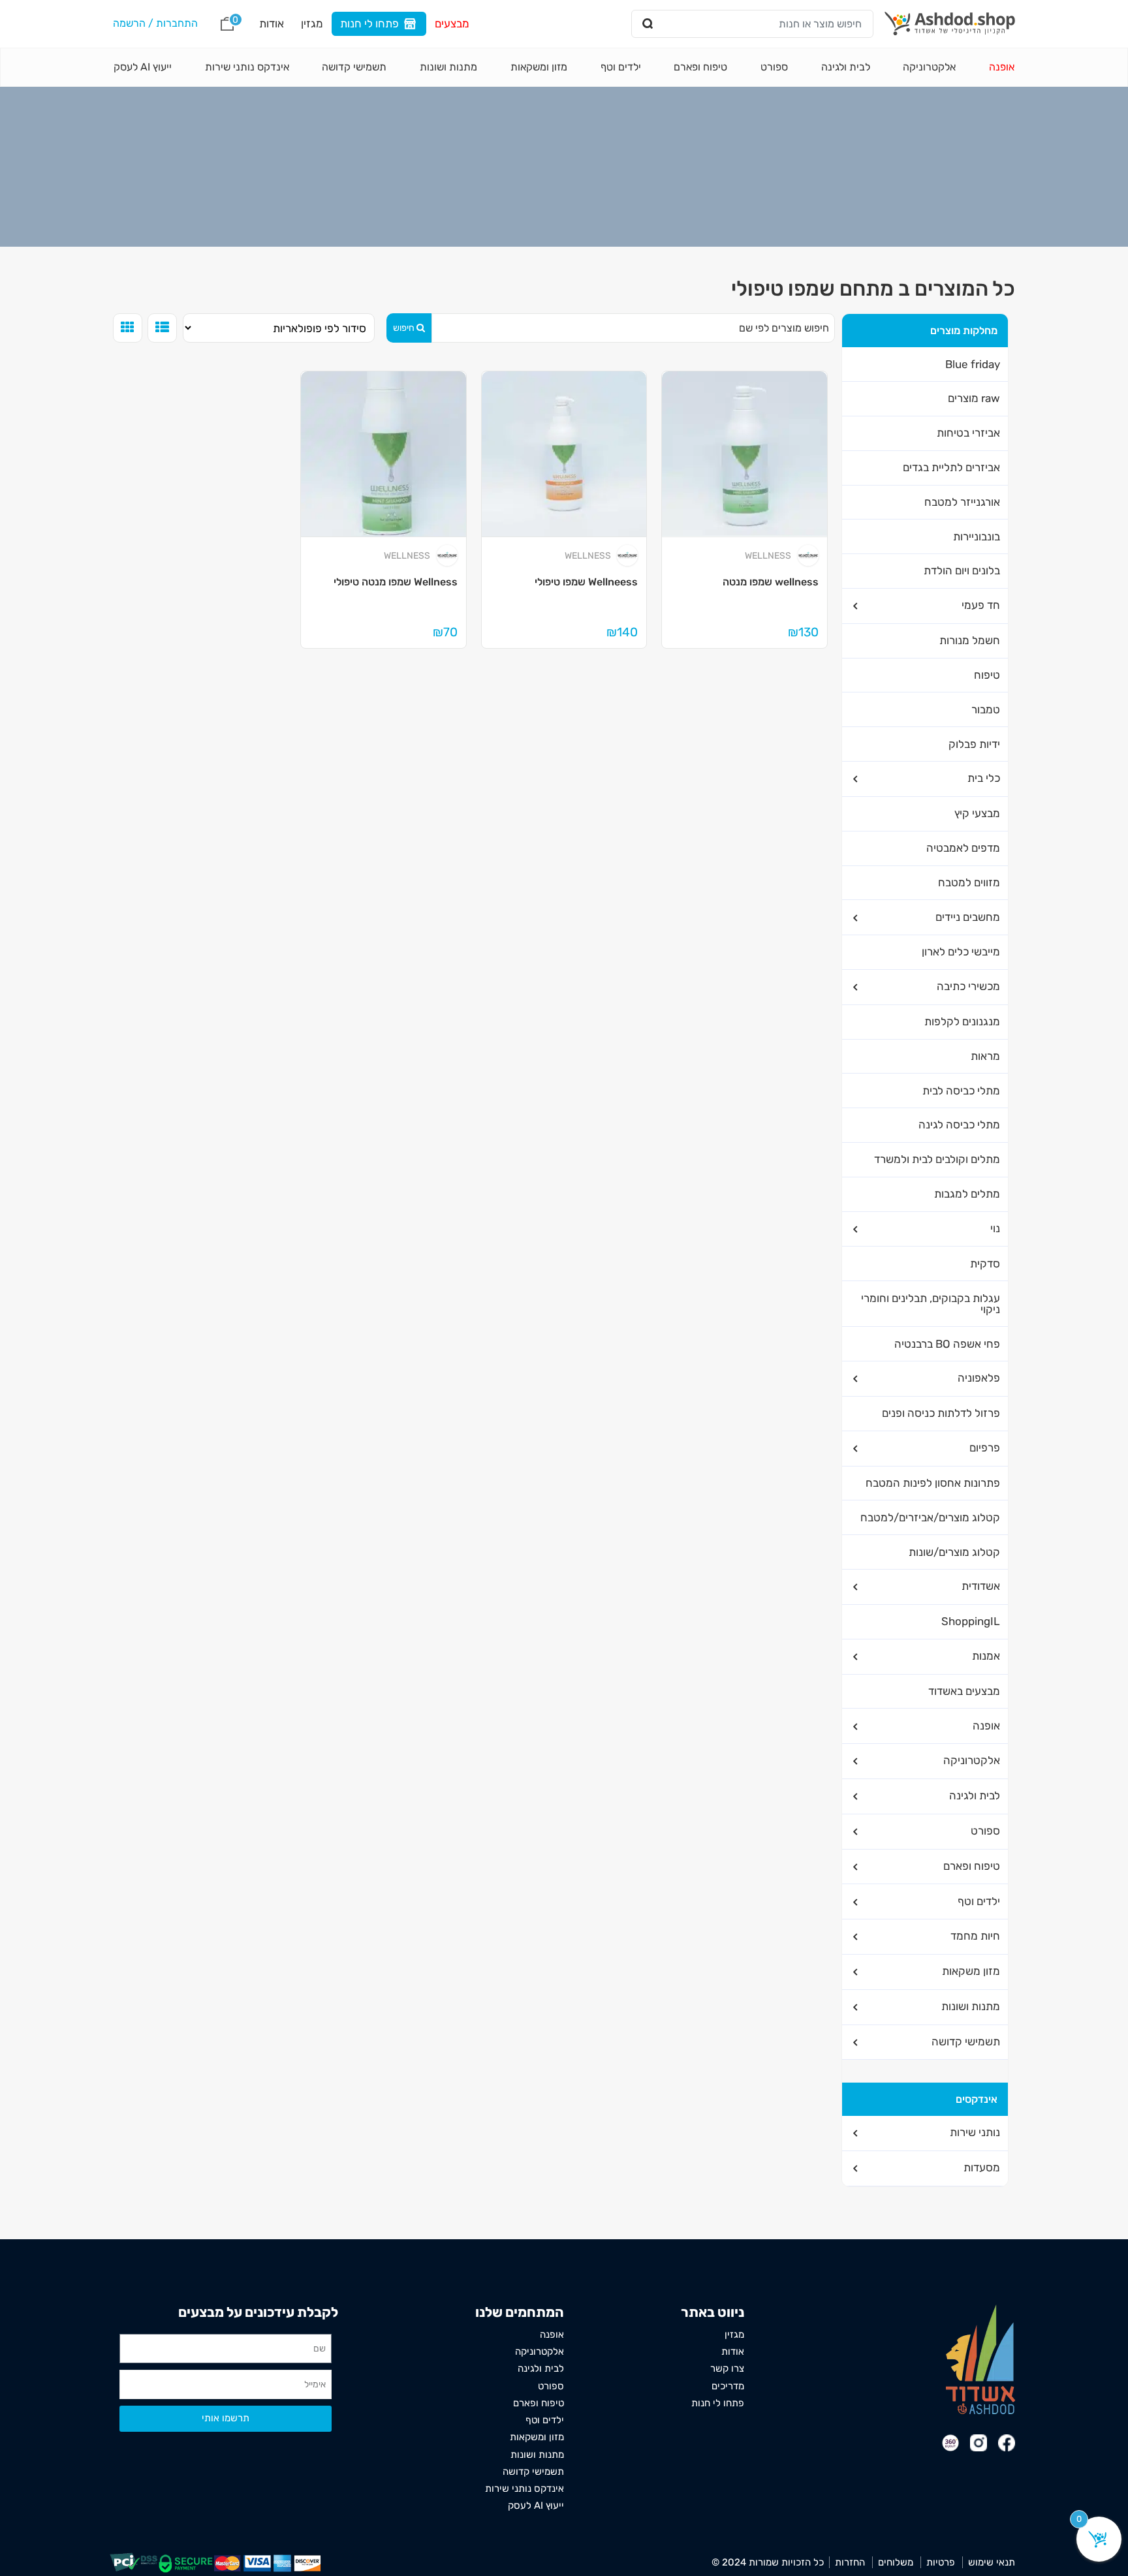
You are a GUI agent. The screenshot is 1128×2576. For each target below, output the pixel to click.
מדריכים (728, 2386)
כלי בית (984, 778)
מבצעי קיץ (977, 813)
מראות (985, 1056)
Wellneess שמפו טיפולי (586, 582)
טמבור (986, 709)
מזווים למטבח (969, 882)
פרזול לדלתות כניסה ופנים (941, 1413)
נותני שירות (975, 2132)
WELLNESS (768, 556)
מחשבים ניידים (968, 917)
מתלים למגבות (967, 1194)
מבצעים (452, 23)
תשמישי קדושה (354, 67)
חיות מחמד (975, 1936)
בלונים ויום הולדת (962, 570)
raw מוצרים (974, 398)
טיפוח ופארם (700, 67)
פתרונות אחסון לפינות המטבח (933, 1483)
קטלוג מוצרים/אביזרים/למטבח (930, 1517)
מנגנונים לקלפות (962, 1021)
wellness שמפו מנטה (771, 582)
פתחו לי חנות (369, 23)
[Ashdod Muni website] (980, 2358)
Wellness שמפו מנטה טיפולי (396, 582)
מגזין (312, 23)
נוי (995, 1228)
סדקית (985, 1264)
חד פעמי (981, 605)
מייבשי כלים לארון (961, 952)
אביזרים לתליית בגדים (951, 467)
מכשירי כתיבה (968, 986)
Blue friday (973, 364)
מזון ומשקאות (539, 67)
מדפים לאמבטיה (963, 848)
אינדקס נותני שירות (247, 67)
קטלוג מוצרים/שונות (954, 1552)
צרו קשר (727, 2368)
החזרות (850, 2562)
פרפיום (985, 1448)
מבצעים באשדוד (964, 1691)
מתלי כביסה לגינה (959, 1125)
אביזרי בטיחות (968, 433)
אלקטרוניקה (929, 67)
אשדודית (981, 1586)
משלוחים (896, 2562)
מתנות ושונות (448, 67)
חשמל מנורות (970, 640)
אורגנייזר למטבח (962, 502)
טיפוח (987, 675)
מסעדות (982, 2167)
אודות (272, 23)
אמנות (986, 1656)
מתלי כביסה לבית (961, 1091)
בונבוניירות (977, 536)
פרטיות (941, 2562)
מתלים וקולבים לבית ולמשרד (937, 1159)
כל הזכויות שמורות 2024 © (768, 2562)
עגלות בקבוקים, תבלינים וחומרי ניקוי (931, 1304)
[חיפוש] (648, 24)
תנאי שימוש (992, 2562)
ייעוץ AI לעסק (143, 67)
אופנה (1002, 67)
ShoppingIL (971, 1621)
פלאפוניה (979, 1378)
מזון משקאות (971, 1971)
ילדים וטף (621, 67)
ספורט (774, 67)
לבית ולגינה (846, 67)
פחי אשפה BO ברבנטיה (947, 1344)
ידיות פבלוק (974, 744)
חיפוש (404, 328)
